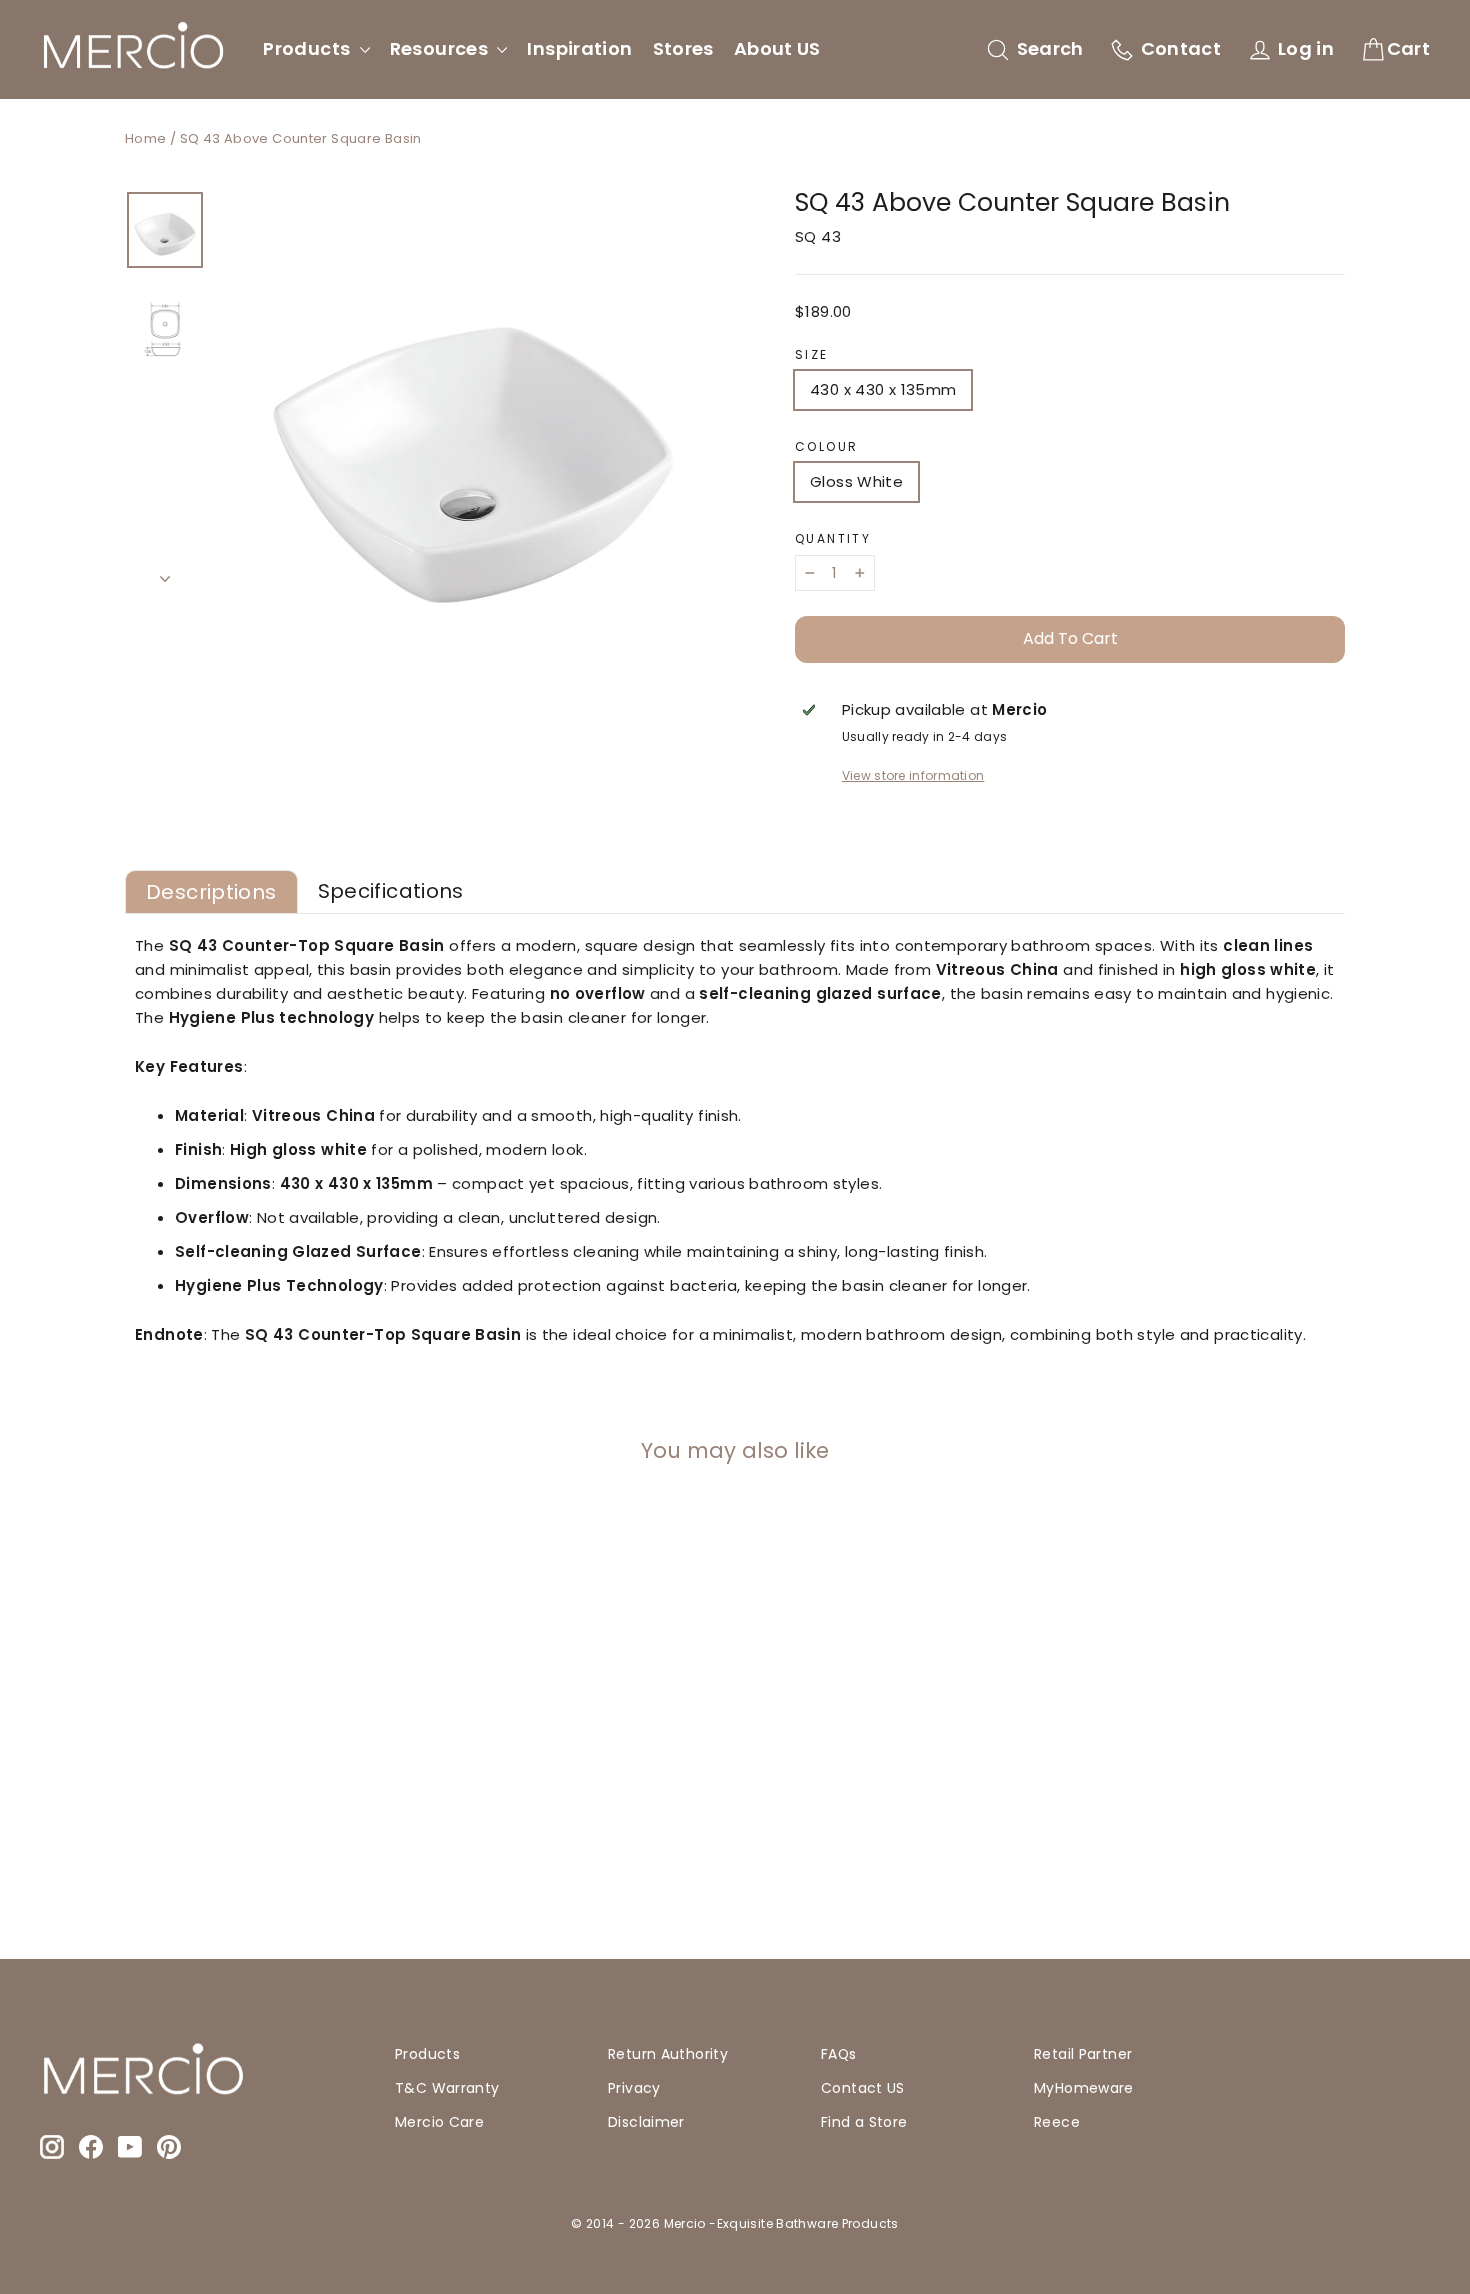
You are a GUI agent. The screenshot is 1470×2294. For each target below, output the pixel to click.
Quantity (833, 539)
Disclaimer (646, 2122)
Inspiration (579, 48)
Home (146, 138)
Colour (826, 447)
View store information (913, 775)
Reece (1057, 2122)
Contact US (863, 2088)
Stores (683, 48)
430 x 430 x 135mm (883, 389)
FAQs (839, 2054)
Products (308, 48)
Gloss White (856, 481)
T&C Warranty (447, 2088)
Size (812, 355)
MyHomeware (1084, 2088)
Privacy (634, 2088)
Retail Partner (1083, 2054)
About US (777, 48)
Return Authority (668, 2054)
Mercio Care (439, 2122)
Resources (441, 48)
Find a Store (864, 2122)
